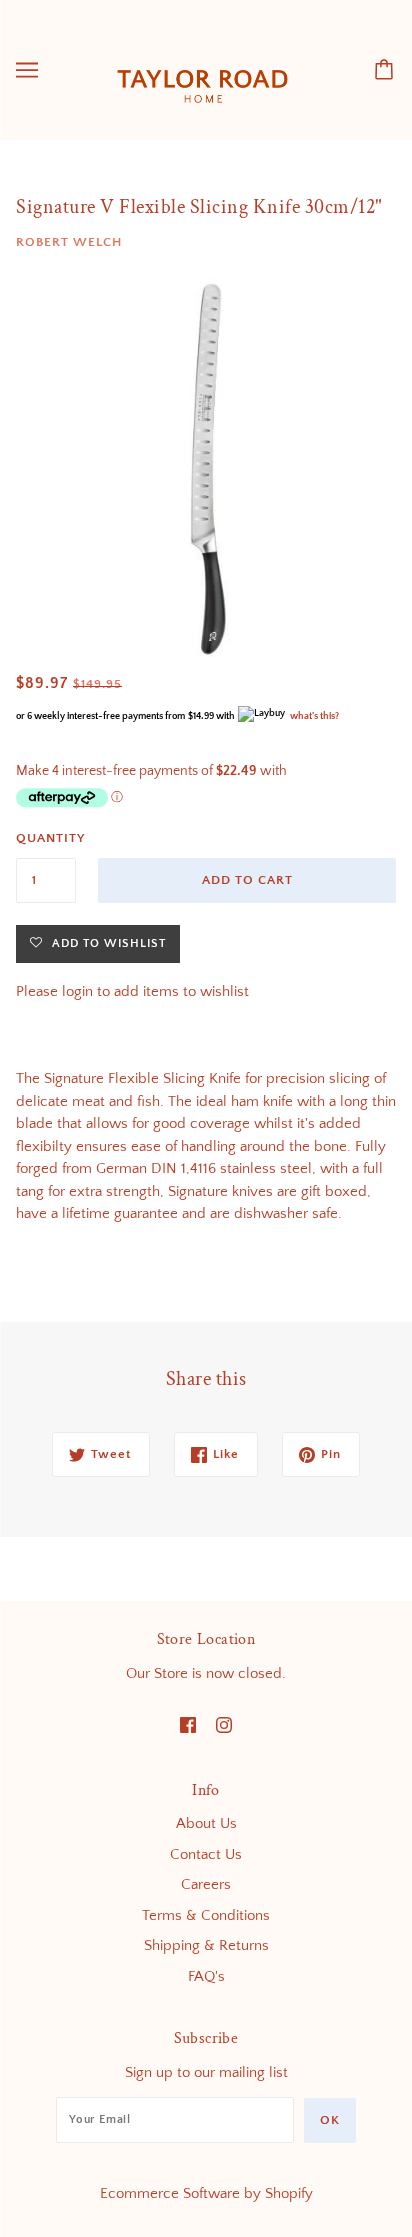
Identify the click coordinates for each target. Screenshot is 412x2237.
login (77, 991)
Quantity (46, 838)
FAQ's (206, 1976)
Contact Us (206, 1854)
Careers (206, 1884)
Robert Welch (69, 242)
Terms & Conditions (206, 1915)
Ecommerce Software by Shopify (206, 2193)
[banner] (202, 68)
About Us (206, 1823)
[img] (188, 1724)
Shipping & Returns (206, 1945)
